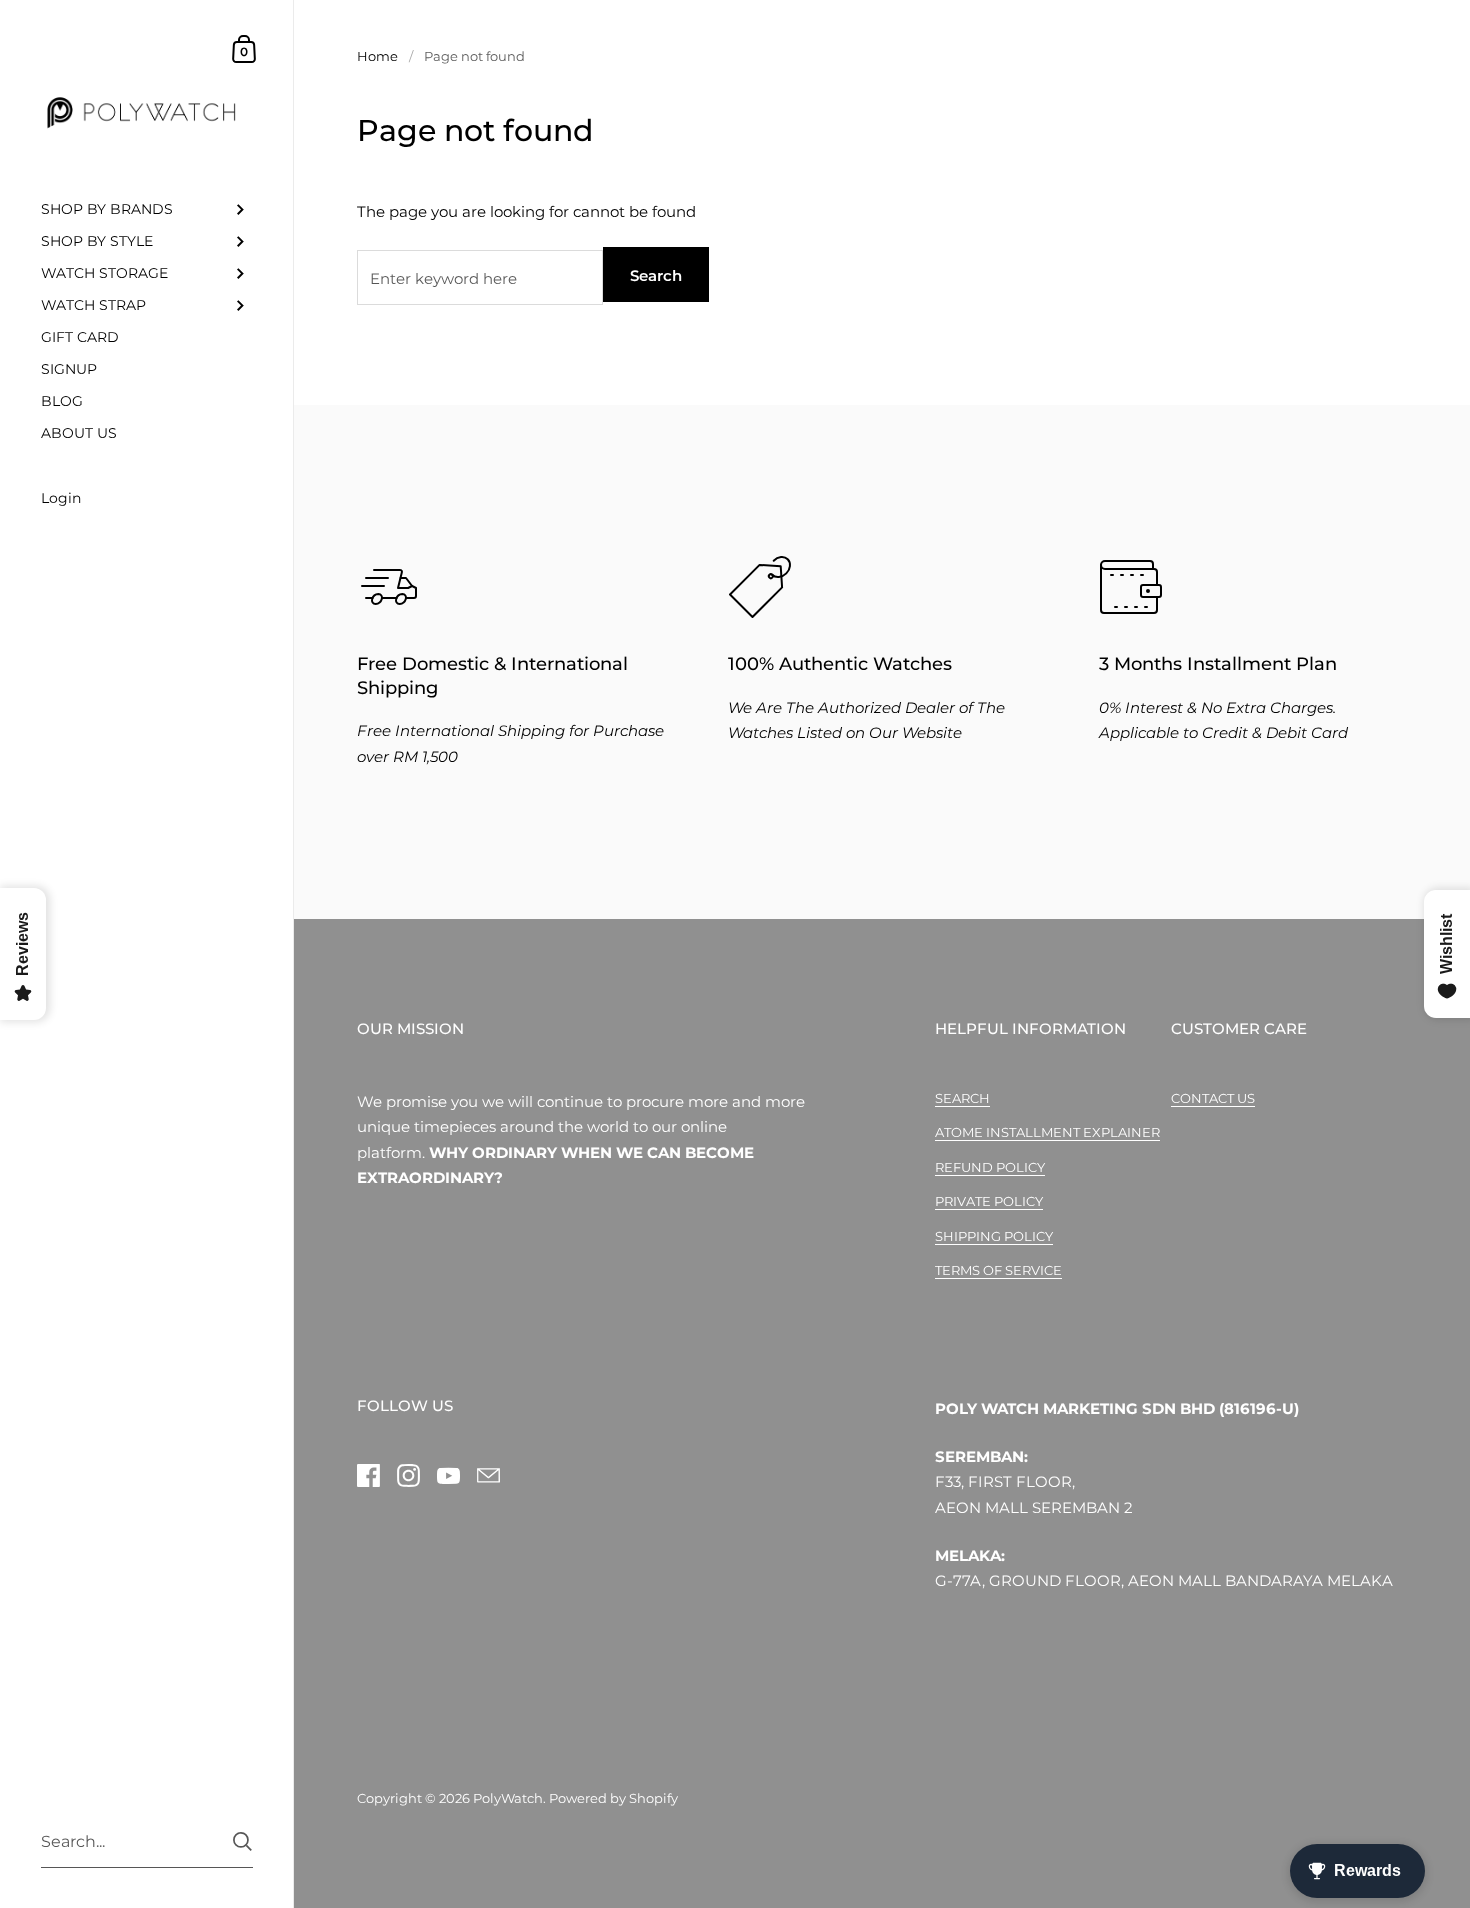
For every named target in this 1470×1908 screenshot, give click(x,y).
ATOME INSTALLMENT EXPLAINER (1047, 1132)
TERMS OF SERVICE (998, 1270)
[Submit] (242, 1841)
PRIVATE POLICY (989, 1201)
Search (656, 275)
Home (377, 56)
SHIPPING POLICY (994, 1236)
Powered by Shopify (613, 1798)
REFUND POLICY (990, 1167)
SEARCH (962, 1098)
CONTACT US (1213, 1098)
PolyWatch (508, 1798)
